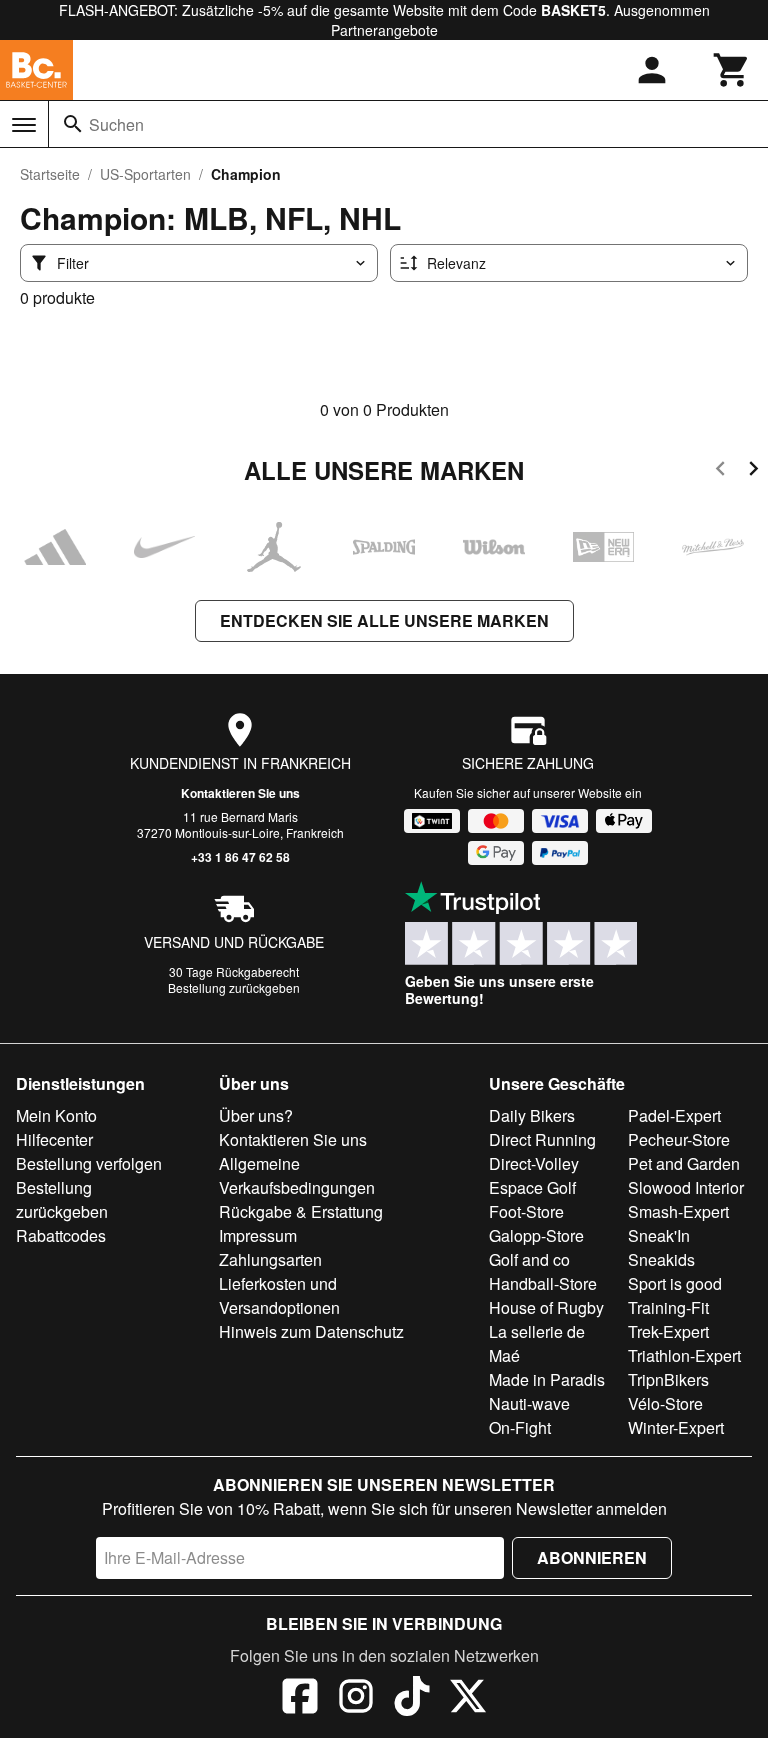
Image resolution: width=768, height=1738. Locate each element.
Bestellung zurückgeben (234, 987)
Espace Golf (532, 1187)
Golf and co (529, 1259)
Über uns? (256, 1115)
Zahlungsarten (270, 1259)
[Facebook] (300, 1699)
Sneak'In (659, 1235)
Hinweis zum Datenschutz (311, 1331)
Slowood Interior (686, 1187)
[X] (468, 1699)
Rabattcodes (61, 1235)
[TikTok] (412, 1699)
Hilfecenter (54, 1139)
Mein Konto (56, 1115)
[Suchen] (73, 124)
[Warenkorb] (732, 70)
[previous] (720, 471)
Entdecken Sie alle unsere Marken (384, 620)
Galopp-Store (536, 1235)
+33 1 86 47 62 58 (240, 857)
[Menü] (24, 125)
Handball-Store (543, 1283)
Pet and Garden (684, 1163)
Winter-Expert (676, 1427)
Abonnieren (592, 1557)
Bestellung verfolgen (89, 1163)
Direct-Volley (534, 1163)
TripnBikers (668, 1379)
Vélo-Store (665, 1403)
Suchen (116, 124)
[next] (753, 471)
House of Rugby (546, 1307)
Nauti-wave (529, 1403)
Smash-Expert (678, 1211)
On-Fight (520, 1427)
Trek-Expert (668, 1331)
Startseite (50, 174)
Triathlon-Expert (684, 1355)
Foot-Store (526, 1211)
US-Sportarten (145, 174)
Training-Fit (668, 1307)
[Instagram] (356, 1699)
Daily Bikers (532, 1115)
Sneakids (661, 1259)
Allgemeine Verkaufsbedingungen (297, 1175)
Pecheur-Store (679, 1139)
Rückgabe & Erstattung (301, 1211)
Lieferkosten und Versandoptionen (279, 1295)
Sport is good (675, 1283)
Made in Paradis (547, 1379)
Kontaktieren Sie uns (240, 793)
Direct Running (542, 1139)
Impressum (258, 1235)
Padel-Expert (674, 1115)
